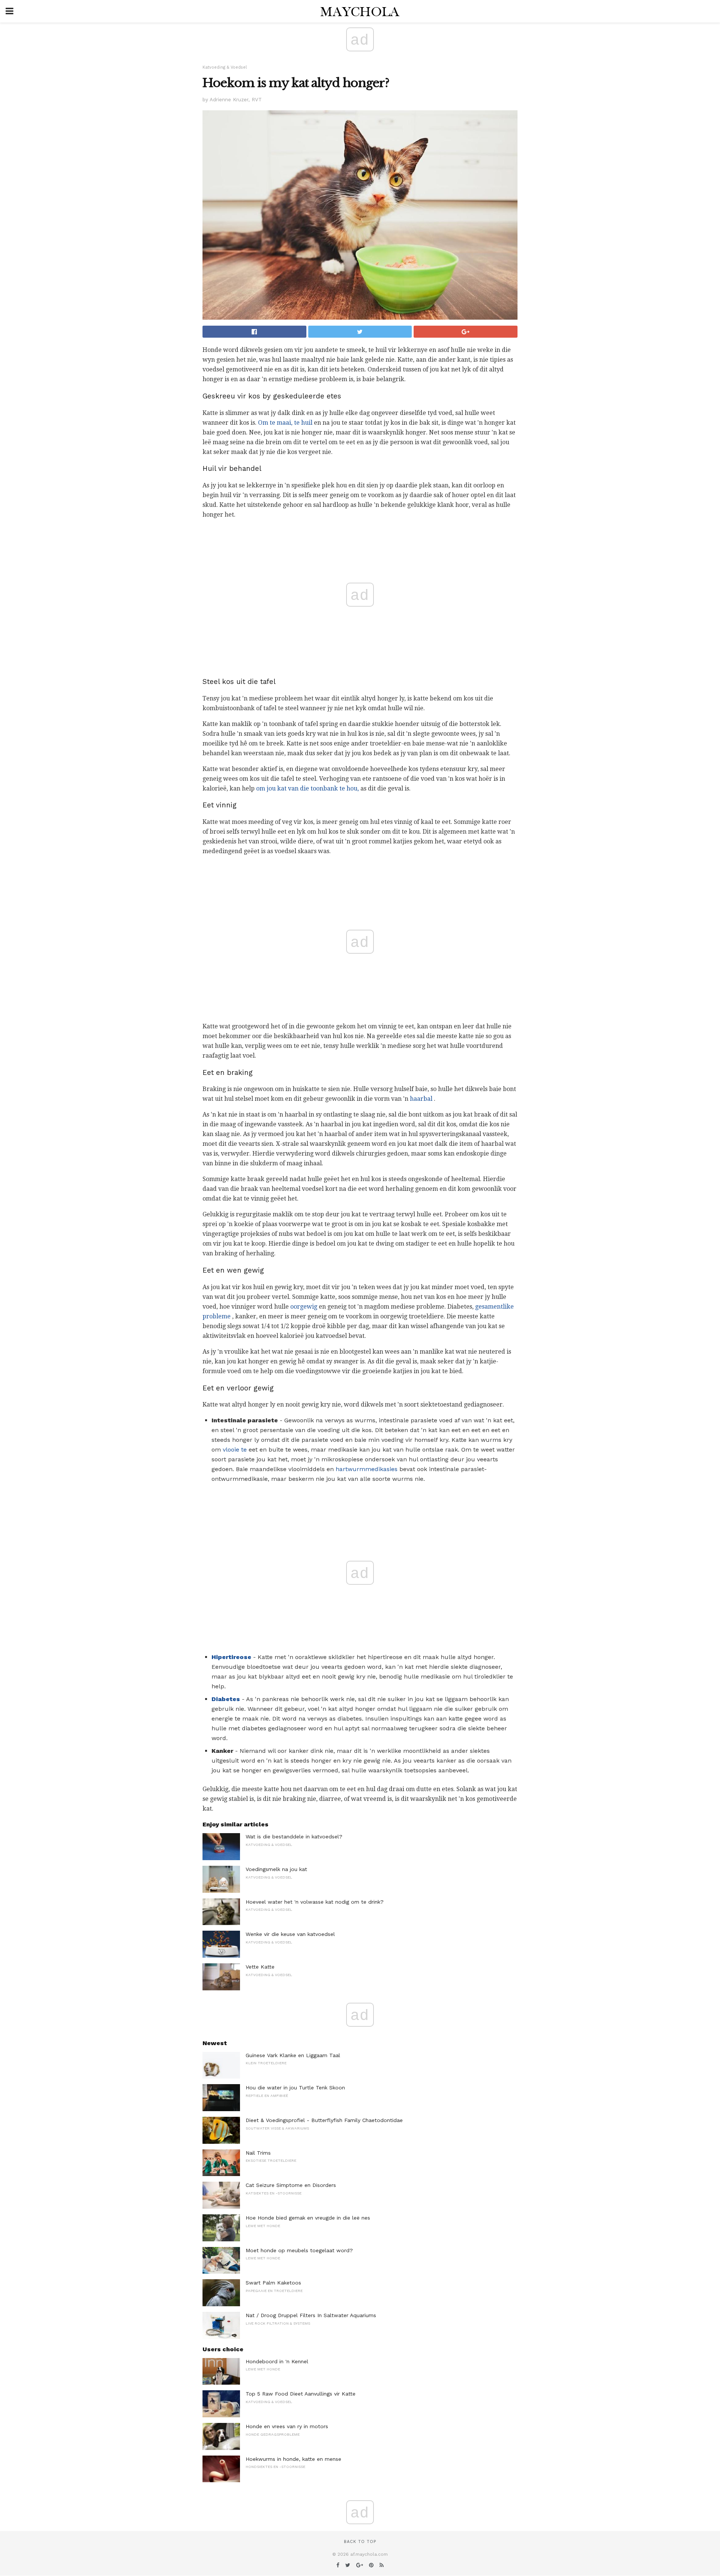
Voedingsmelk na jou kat (276, 1869)
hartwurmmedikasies (367, 1469)
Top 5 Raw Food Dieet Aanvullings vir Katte (301, 2394)
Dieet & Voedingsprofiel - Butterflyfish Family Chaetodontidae (324, 2120)
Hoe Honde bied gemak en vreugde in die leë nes (308, 2218)
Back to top (360, 2542)
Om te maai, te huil (285, 423)
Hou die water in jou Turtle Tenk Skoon (295, 2088)
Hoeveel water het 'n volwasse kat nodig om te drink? (315, 1902)
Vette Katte (260, 1967)
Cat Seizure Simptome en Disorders (291, 2185)
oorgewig (304, 1307)
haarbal (421, 1099)
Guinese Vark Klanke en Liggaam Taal (293, 2055)
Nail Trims (258, 2153)
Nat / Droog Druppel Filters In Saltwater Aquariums (311, 2315)
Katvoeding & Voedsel (225, 67)
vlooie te (235, 1450)
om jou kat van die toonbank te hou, (307, 788)
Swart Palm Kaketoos (273, 2283)
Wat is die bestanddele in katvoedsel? (294, 1837)
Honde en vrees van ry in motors (287, 2426)
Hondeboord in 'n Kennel (277, 2361)
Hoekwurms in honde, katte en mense (293, 2459)
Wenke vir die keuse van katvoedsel (290, 1934)
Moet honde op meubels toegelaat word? (299, 2250)
